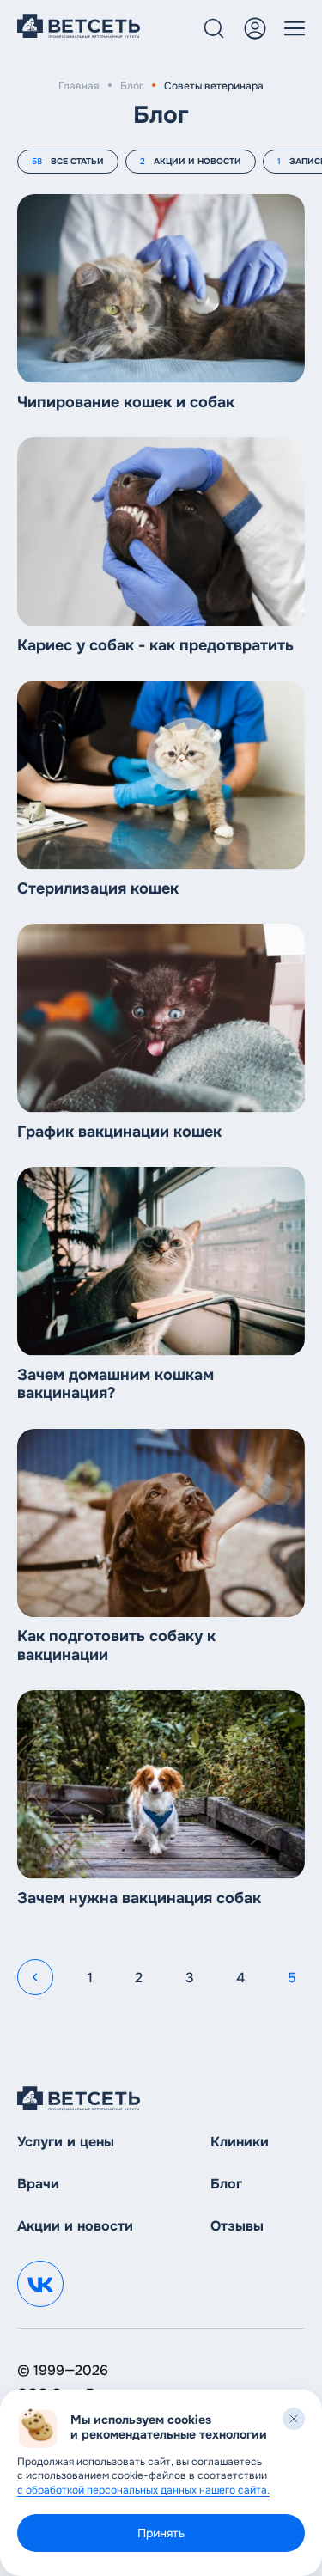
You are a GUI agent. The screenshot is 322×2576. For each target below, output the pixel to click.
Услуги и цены (66, 2142)
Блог (132, 86)
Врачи (38, 2184)
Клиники (240, 2142)
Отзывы (237, 2226)
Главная (79, 86)
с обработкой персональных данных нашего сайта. (143, 2490)
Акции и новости (75, 2226)
